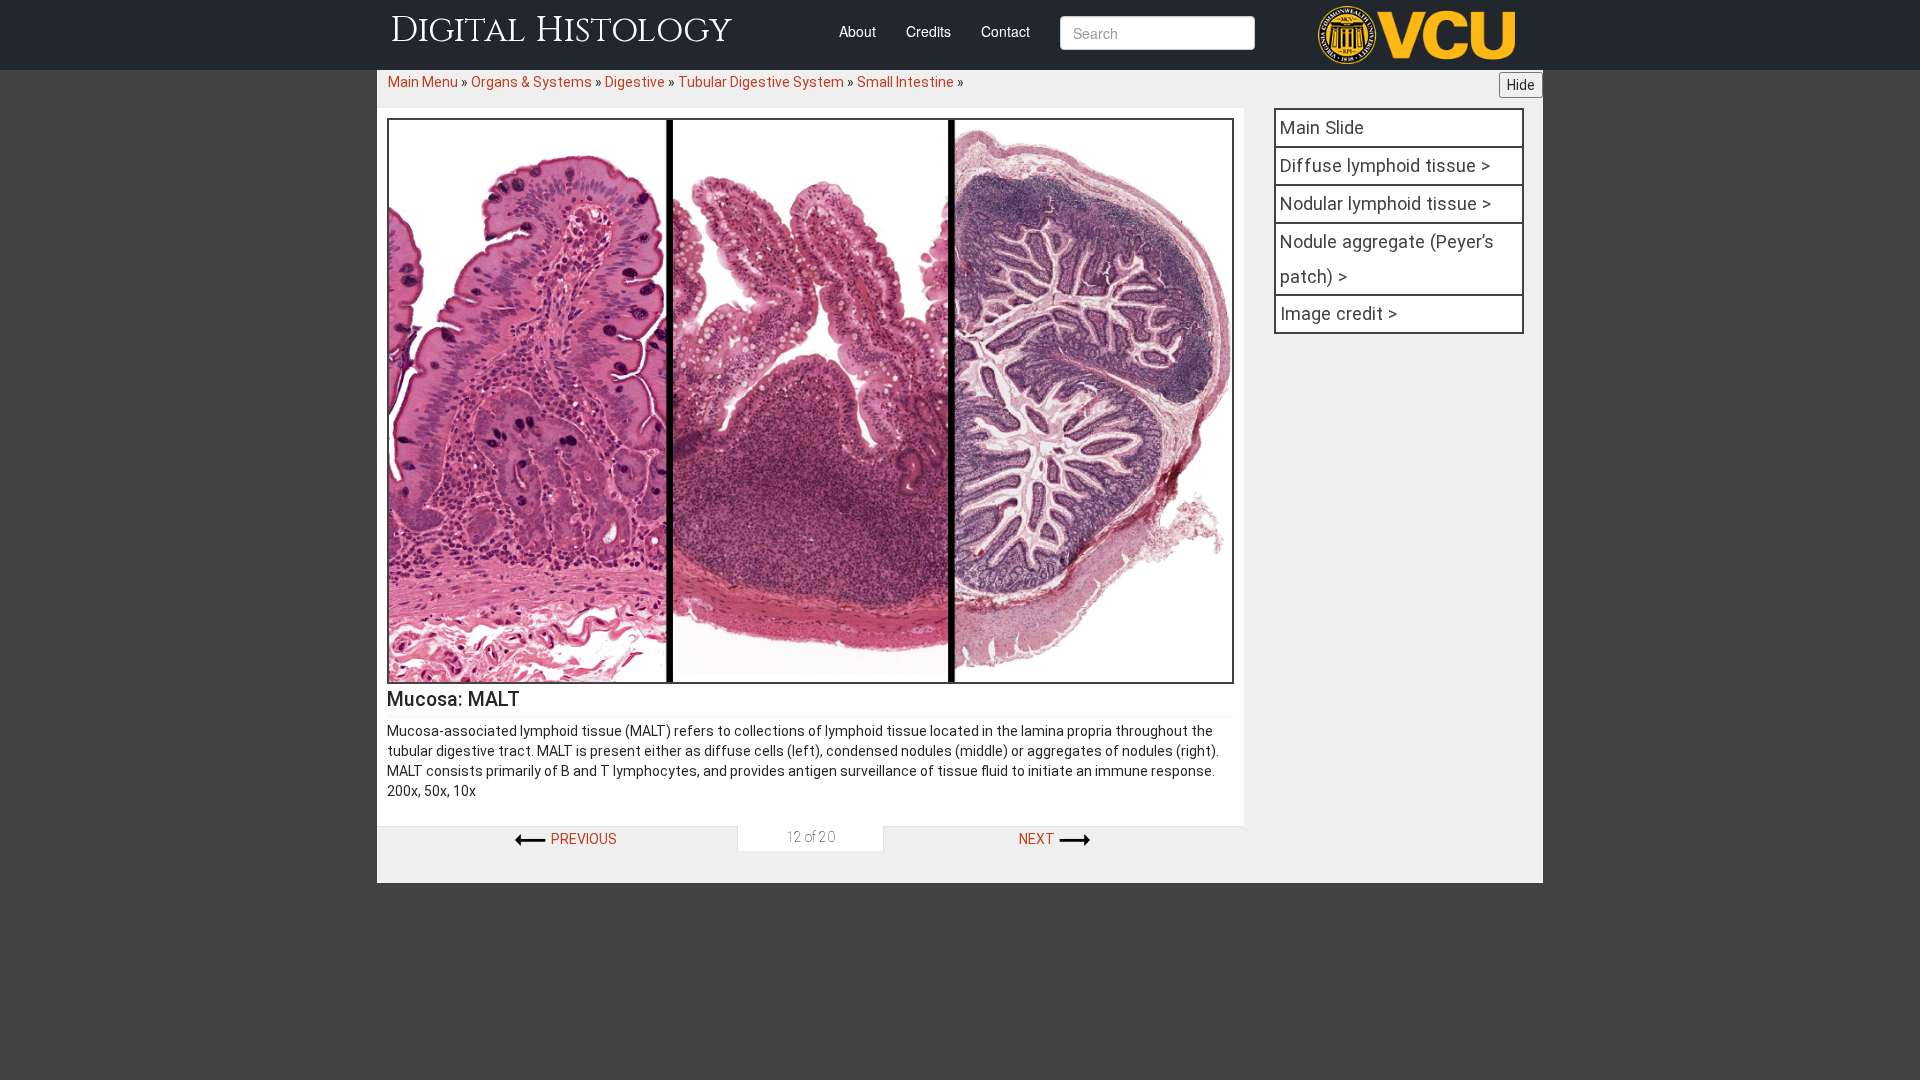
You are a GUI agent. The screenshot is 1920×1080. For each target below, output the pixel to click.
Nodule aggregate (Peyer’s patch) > (1387, 259)
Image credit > (1338, 313)
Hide (1521, 85)
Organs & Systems (531, 82)
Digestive (635, 82)
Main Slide (1322, 127)
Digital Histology (561, 30)
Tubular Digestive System (761, 82)
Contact (1005, 31)
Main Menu (423, 82)
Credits (928, 31)
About (857, 31)
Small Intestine (905, 82)
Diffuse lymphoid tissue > (1385, 165)
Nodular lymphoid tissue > (1385, 203)
